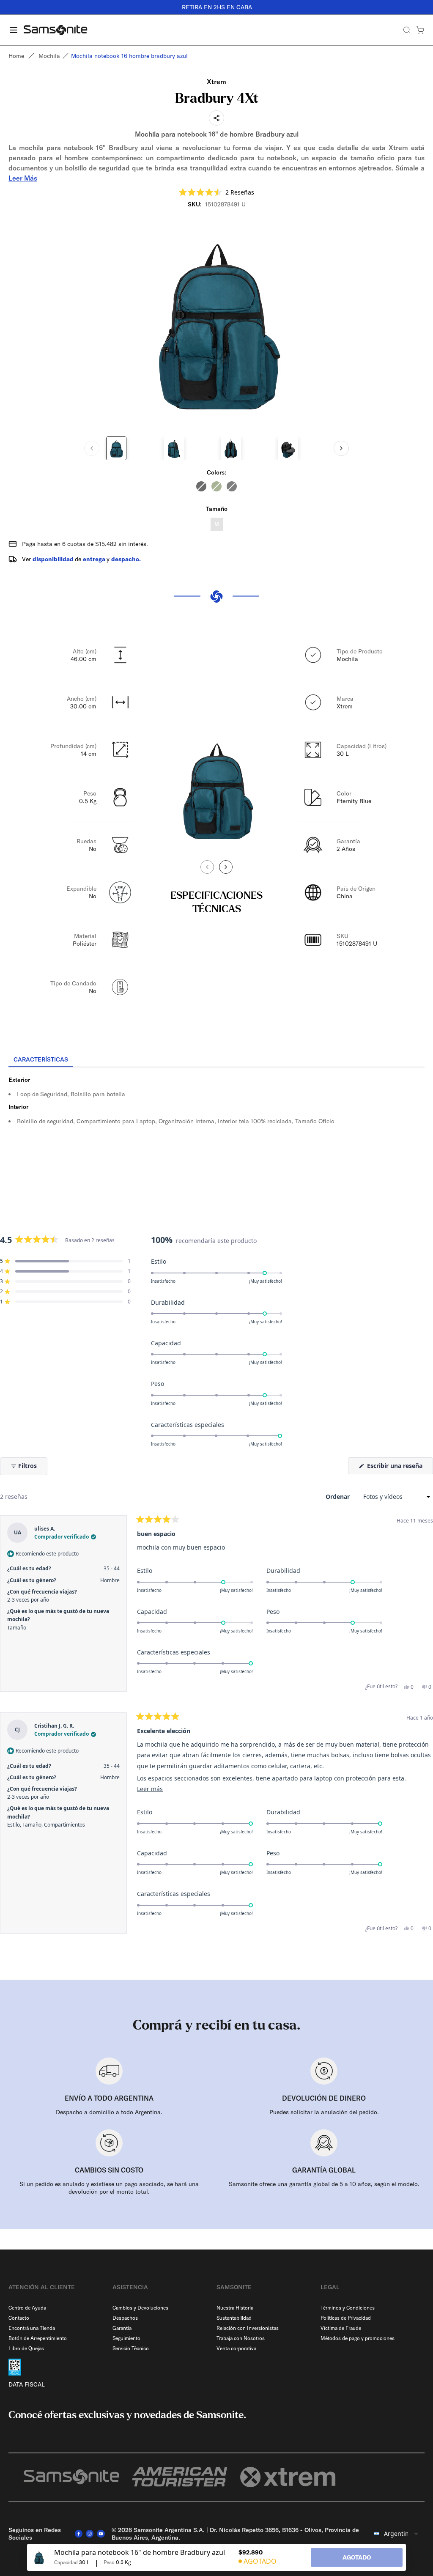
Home (16, 56)
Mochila (49, 56)
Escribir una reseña (399, 1468)
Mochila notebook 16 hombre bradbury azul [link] (129, 56)
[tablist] (216, 1060)
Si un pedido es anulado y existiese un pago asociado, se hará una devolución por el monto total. (109, 2188)
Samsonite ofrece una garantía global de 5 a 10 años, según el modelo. (324, 2184)
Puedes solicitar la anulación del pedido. (324, 2112)
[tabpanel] (216, 1144)
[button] (216, 192)
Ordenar (338, 1496)
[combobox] (396, 2534)
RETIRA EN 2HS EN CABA (216, 7)
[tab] (41, 1060)
